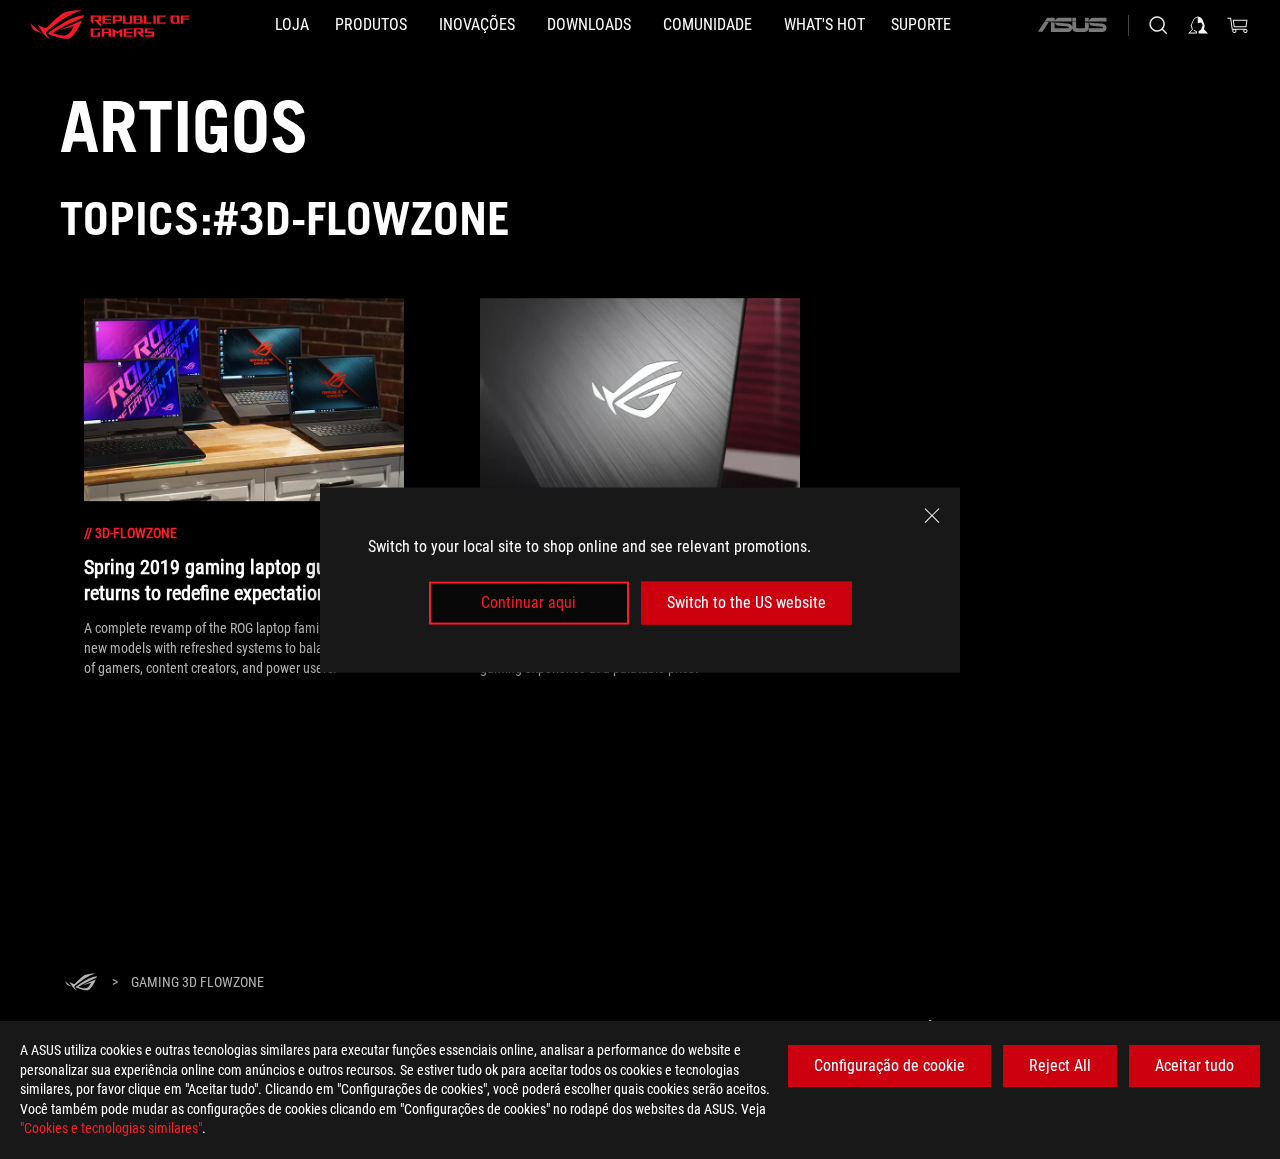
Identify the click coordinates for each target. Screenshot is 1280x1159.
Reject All (1060, 1065)
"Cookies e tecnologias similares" (111, 1128)
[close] (932, 515)
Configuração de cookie (889, 1065)
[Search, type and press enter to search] (1158, 25)
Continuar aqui (528, 602)
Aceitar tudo (1194, 1065)
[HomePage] (81, 983)
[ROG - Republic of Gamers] (110, 25)
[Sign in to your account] (1198, 25)
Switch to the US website (746, 602)
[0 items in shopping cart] (1238, 25)
